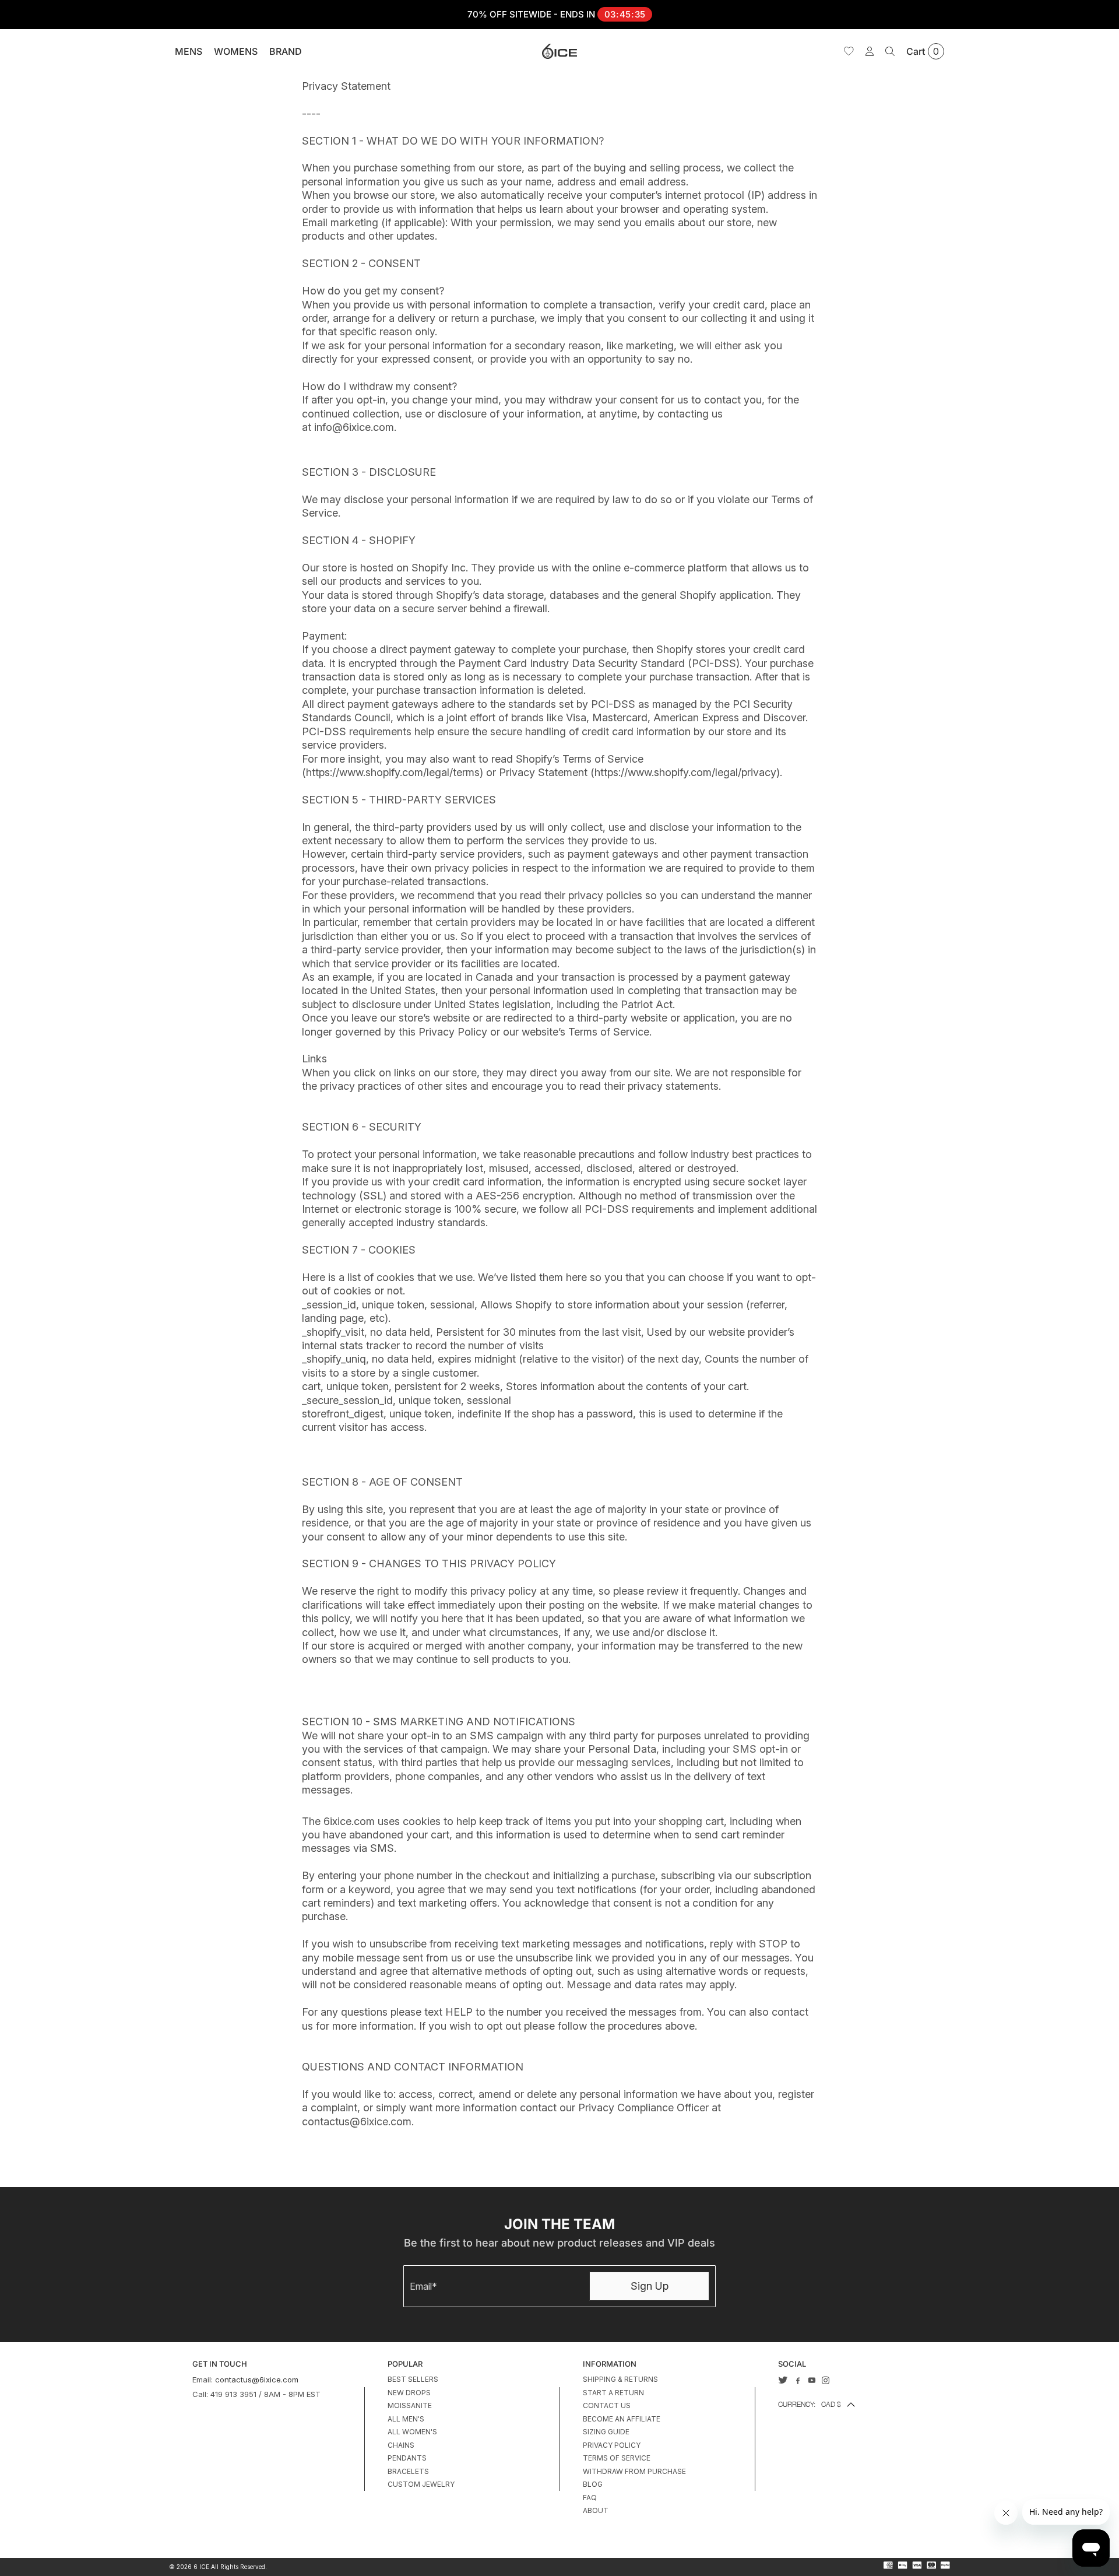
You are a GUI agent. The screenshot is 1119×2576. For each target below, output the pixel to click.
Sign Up (650, 2286)
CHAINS (401, 2445)
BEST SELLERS (413, 2379)
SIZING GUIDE (606, 2432)
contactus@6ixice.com (257, 2380)
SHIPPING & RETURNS (620, 2379)
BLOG (593, 2484)
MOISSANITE (410, 2405)
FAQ (590, 2498)
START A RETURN (613, 2393)
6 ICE (201, 2567)
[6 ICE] (559, 51)
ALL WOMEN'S (412, 2432)
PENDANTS (407, 2458)
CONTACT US (607, 2405)
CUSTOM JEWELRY (421, 2484)
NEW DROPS (409, 2393)
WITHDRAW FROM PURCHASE (634, 2471)
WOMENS (236, 51)
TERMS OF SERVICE (617, 2458)
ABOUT (596, 2510)
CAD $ (810, 2404)
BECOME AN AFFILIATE (622, 2419)
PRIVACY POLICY (612, 2445)
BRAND (286, 51)
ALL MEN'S (406, 2419)
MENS (189, 51)
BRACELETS (408, 2471)
